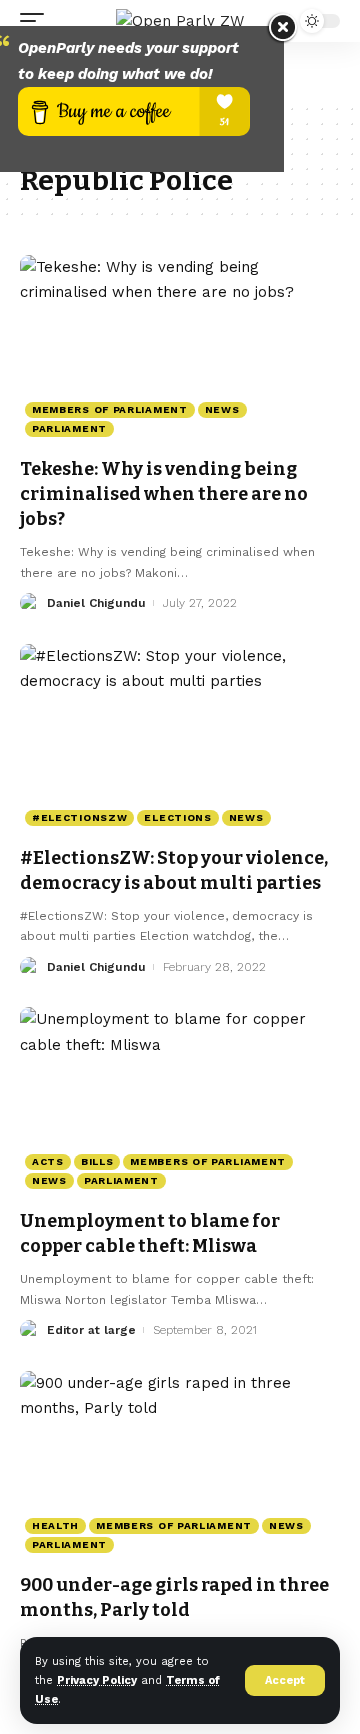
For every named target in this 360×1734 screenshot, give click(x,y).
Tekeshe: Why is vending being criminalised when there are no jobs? (164, 494)
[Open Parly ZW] (180, 21)
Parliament (69, 428)
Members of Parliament (110, 409)
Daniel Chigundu (96, 603)
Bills (97, 1161)
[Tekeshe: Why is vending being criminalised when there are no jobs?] (180, 351)
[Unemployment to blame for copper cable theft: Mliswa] (180, 1103)
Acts (48, 1161)
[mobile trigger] (37, 21)
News (222, 409)
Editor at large (91, 1330)
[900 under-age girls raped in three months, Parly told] (180, 1467)
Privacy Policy (97, 1680)
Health (55, 1525)
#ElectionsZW (79, 817)
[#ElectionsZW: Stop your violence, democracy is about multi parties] (180, 740)
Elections (177, 817)
